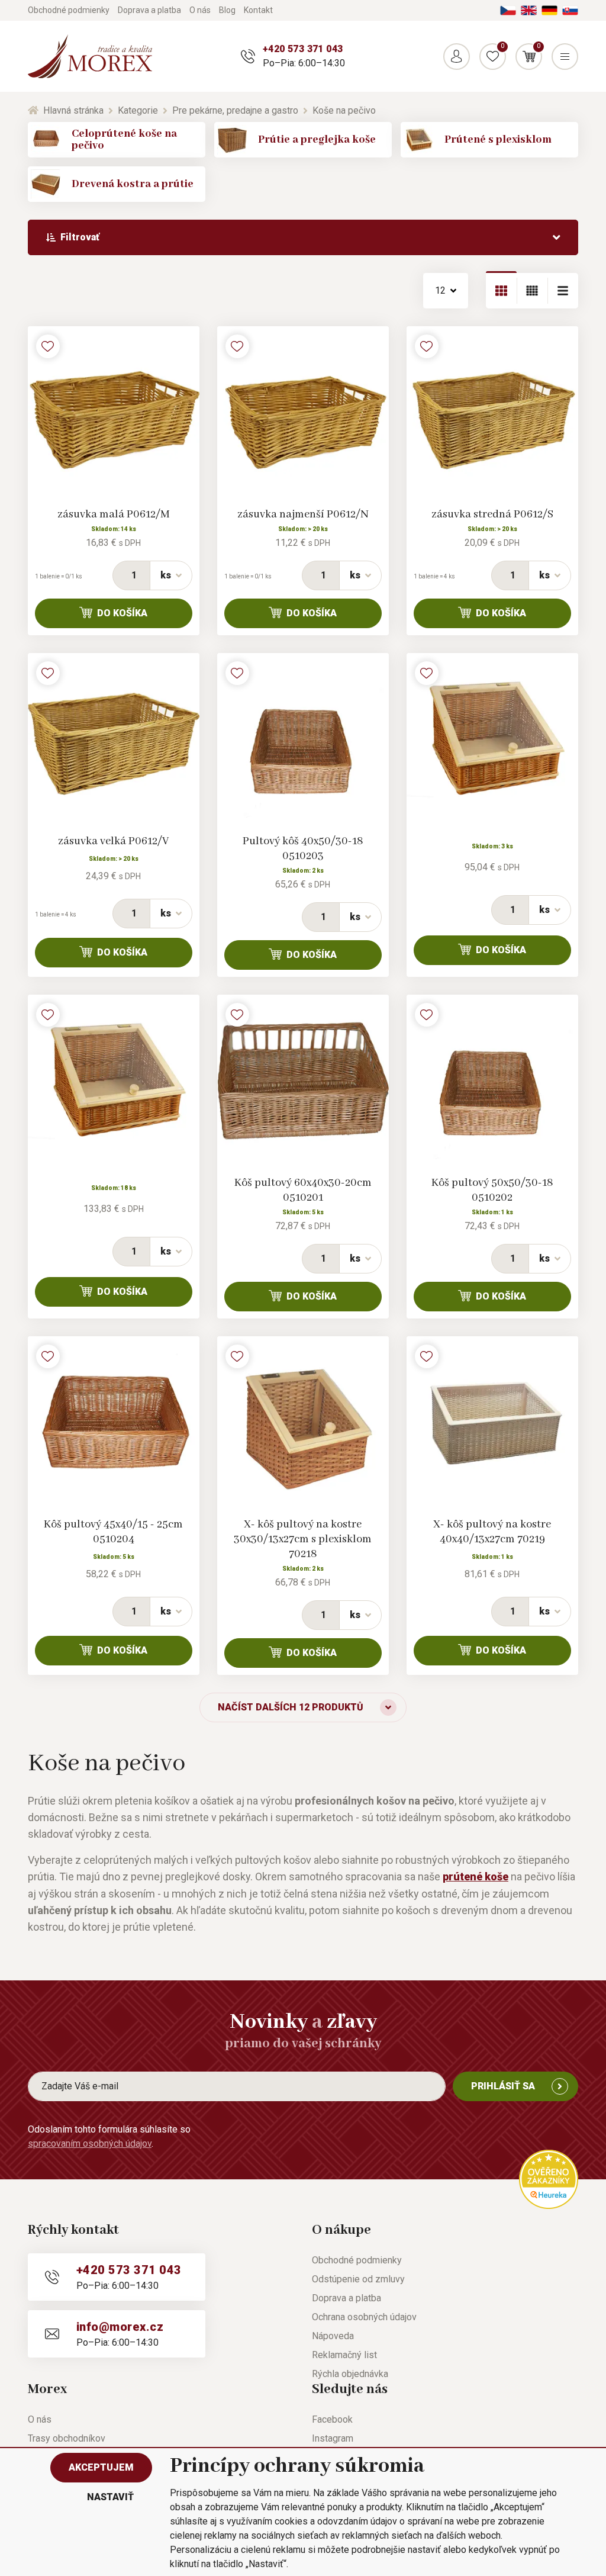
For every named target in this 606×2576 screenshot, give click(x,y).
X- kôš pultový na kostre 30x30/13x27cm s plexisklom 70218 (303, 1539)
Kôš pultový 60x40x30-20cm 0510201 (303, 1190)
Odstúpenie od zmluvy (358, 2279)
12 (440, 290)
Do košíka (122, 613)
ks (166, 575)
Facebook (332, 2419)
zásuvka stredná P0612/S (492, 514)
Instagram (333, 2438)
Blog (227, 10)
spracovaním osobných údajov (90, 2144)
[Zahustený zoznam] (563, 291)
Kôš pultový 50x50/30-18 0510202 (492, 1190)
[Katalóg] (501, 291)
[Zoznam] (532, 291)
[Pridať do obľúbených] (48, 346)
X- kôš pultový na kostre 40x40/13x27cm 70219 (492, 1532)
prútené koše (476, 1876)
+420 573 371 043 (303, 49)
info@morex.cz (120, 2327)
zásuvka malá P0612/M (114, 514)
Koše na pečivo (344, 110)
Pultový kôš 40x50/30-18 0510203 (303, 849)
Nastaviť (110, 2497)
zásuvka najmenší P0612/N (303, 514)
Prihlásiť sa (503, 2086)
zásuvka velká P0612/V (113, 841)
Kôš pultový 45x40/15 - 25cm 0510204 (113, 1532)
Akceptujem (101, 2467)
